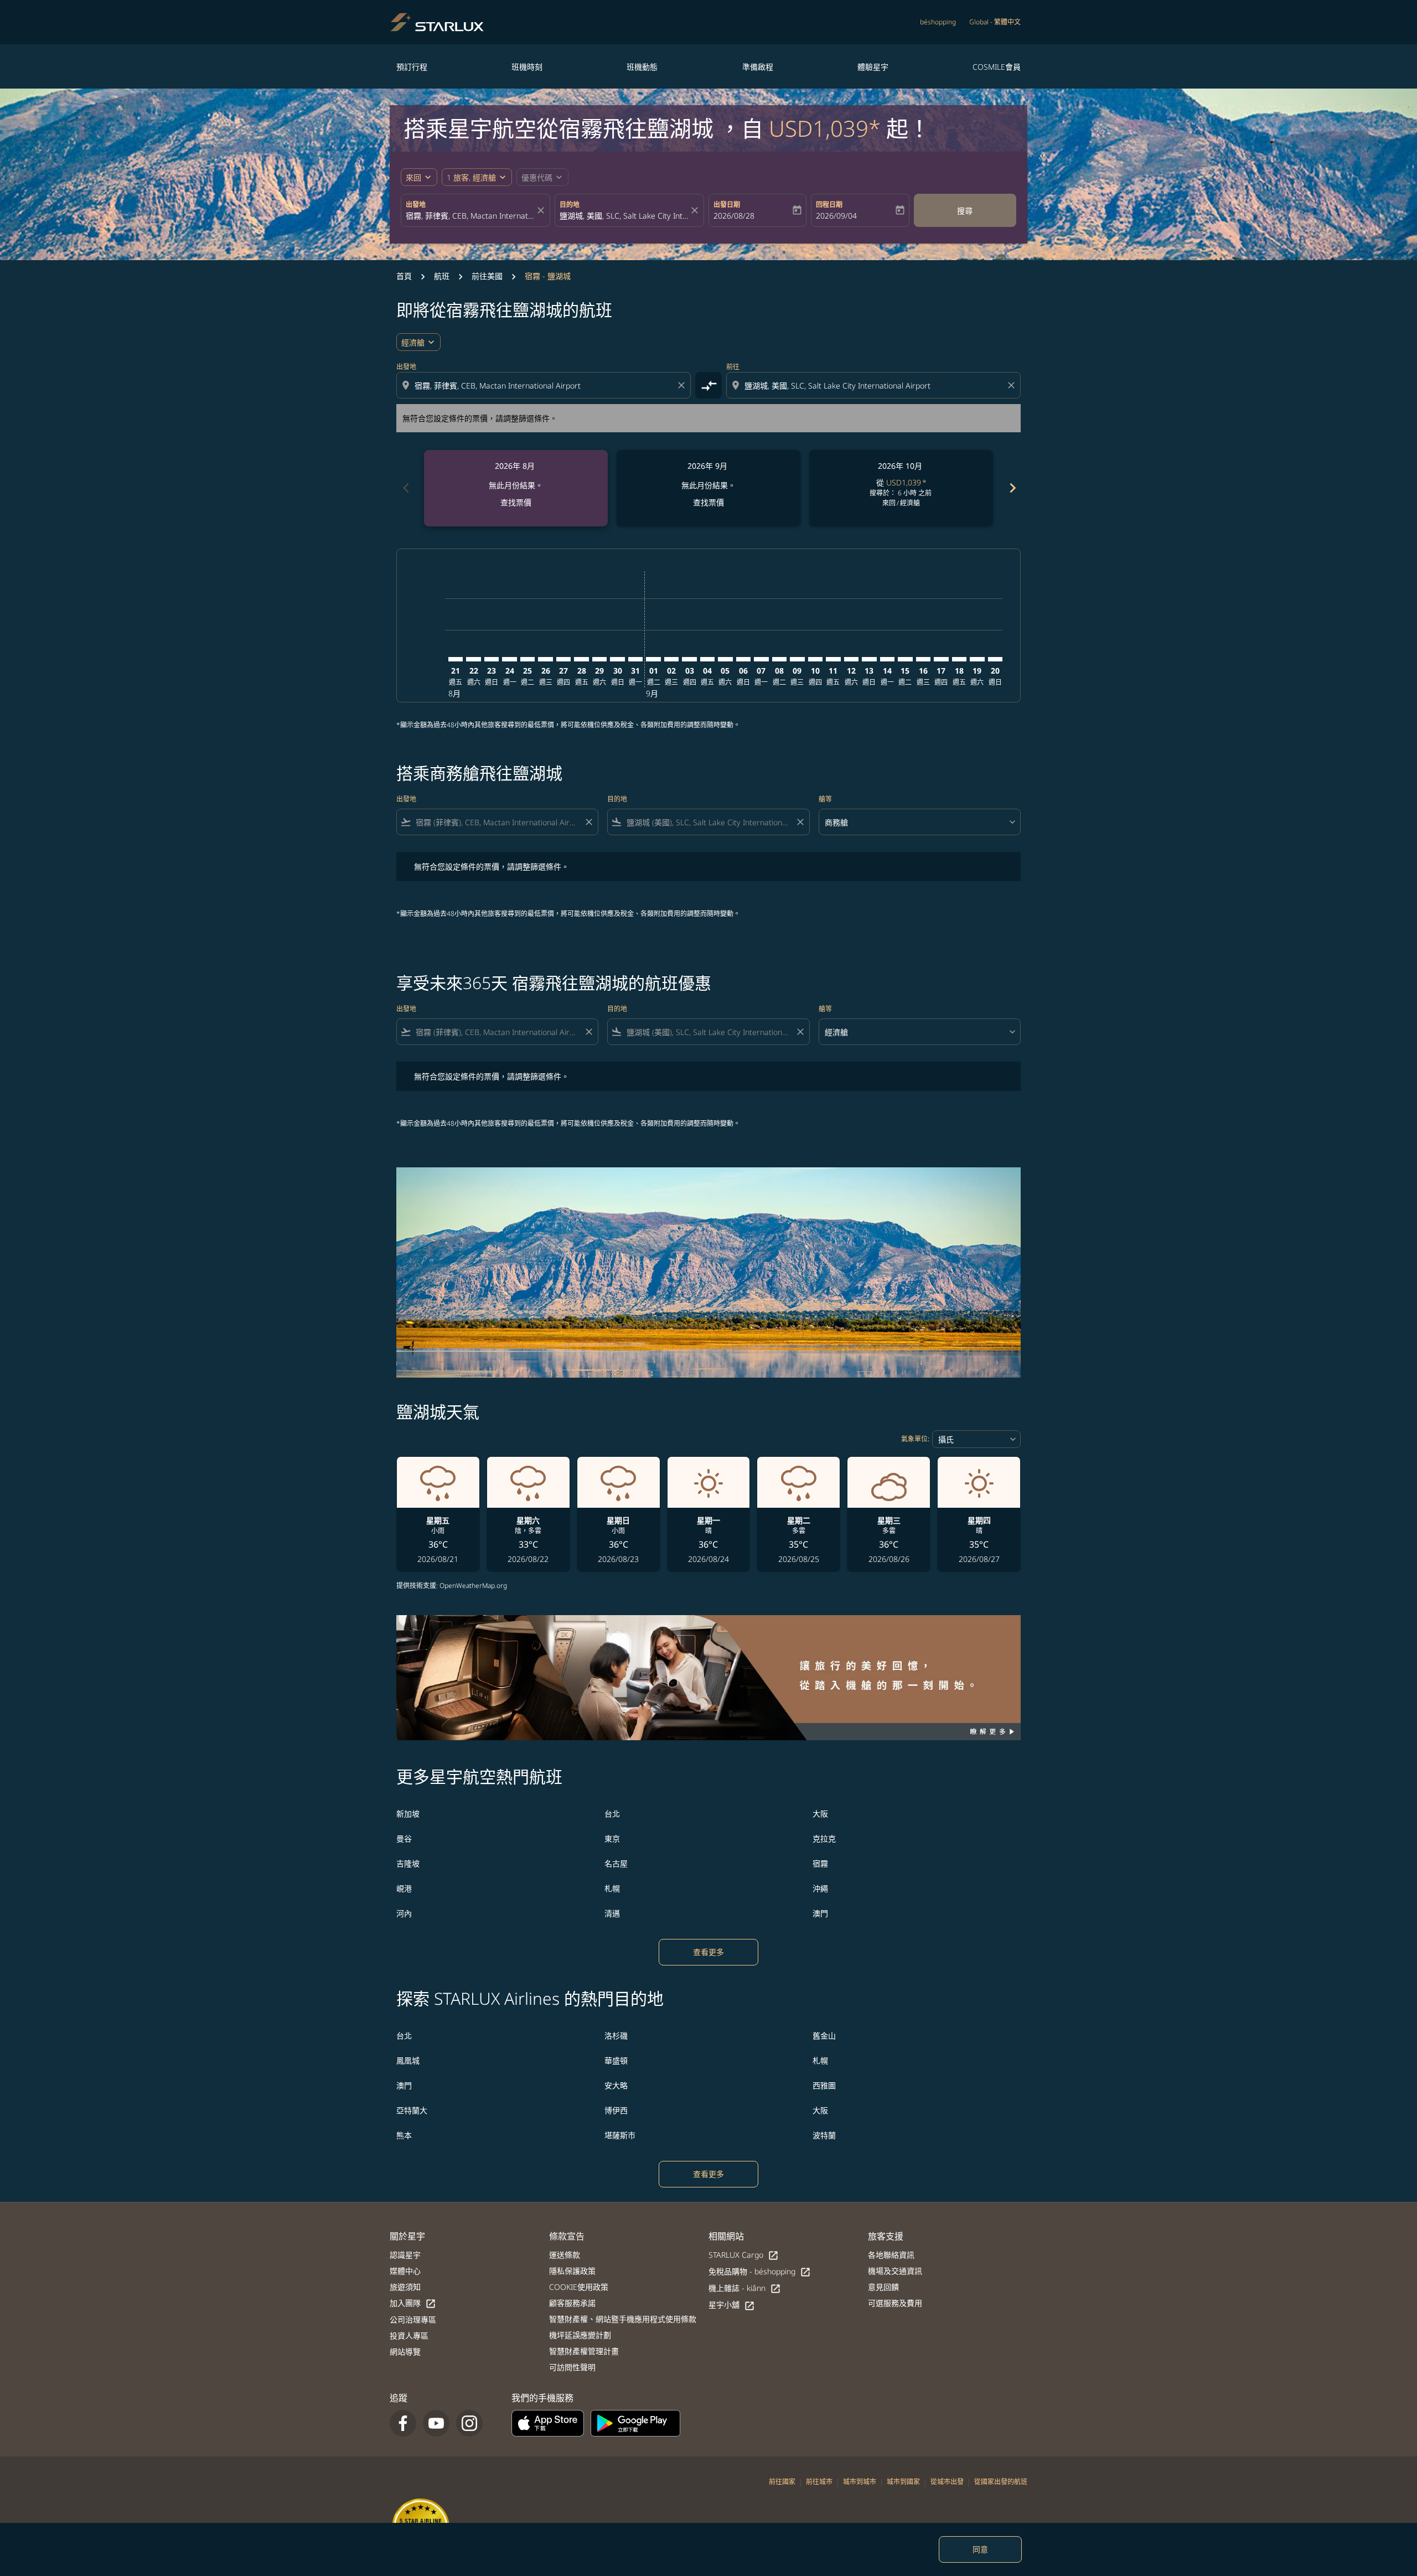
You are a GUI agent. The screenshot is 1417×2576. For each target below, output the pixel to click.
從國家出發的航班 (1001, 2482)
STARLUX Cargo (744, 2255)
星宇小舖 (732, 2305)
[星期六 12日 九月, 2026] (851, 659)
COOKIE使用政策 (579, 2287)
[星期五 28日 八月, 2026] (581, 659)
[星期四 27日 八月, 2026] (563, 659)
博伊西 (616, 2110)
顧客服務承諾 (572, 2303)
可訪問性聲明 (572, 2367)
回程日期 (829, 205)
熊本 (404, 2135)
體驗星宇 (873, 67)
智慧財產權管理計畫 (584, 2351)
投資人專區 (409, 2336)
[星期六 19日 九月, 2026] (977, 659)
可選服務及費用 (895, 2303)
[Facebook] (403, 2423)
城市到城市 (860, 2482)
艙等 (825, 799)
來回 (413, 177)
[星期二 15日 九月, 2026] (905, 659)
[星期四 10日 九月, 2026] (815, 659)
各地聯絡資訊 (891, 2255)
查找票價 (516, 502)
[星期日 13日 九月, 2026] (869, 659)
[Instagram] (469, 2423)
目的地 (570, 205)
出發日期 (727, 205)
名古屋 (616, 1863)
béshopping (938, 22)
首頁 (404, 276)
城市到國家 (903, 2482)
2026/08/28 (734, 216)
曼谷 (404, 1838)
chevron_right (1012, 488)
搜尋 (965, 211)
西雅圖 (824, 2085)
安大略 (616, 2085)
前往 (733, 367)
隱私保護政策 (572, 2271)
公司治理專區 (413, 2319)
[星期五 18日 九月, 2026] (959, 659)
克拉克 (824, 1838)
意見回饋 (883, 2287)
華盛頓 (616, 2060)
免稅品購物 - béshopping (760, 2272)
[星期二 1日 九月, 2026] (653, 659)
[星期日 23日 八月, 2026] (492, 659)
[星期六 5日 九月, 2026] (725, 659)
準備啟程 (758, 67)
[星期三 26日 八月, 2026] (545, 659)
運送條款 (565, 2255)
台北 (612, 1814)
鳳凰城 (408, 2060)
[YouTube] (436, 2423)
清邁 (612, 1913)
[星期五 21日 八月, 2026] (456, 659)
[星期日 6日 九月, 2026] (743, 659)
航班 (442, 276)
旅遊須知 (405, 2287)
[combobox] (470, 216)
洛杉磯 (616, 2036)
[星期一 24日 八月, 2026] (509, 659)
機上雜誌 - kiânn (745, 2288)
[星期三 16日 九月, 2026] (923, 659)
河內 (404, 1913)
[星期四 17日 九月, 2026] (941, 659)
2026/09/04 (836, 216)
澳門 (820, 1913)
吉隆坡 (408, 1863)
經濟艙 (413, 342)
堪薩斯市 (620, 2135)
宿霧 (820, 1863)
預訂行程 (412, 67)
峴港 (404, 1888)
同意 (980, 2549)
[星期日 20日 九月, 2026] (995, 659)
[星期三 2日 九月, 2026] (671, 659)
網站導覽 (405, 2352)
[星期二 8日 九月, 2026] (779, 659)
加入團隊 (413, 2303)
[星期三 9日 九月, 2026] (797, 659)
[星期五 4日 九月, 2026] (707, 659)
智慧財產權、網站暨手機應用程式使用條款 (623, 2319)
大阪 (820, 1814)
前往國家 (782, 2482)
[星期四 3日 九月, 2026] (689, 659)
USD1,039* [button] (825, 128)
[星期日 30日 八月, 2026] (617, 659)
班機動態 (642, 67)
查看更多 (708, 1952)
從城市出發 (947, 2482)
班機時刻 (527, 67)
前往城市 (819, 2482)
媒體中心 (405, 2271)
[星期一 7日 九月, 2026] (761, 659)
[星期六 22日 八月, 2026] (473, 659)
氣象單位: (915, 1439)
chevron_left (405, 488)
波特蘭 (824, 2135)
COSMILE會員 (997, 67)
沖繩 (820, 1888)
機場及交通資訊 (895, 2271)
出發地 (416, 205)
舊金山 (824, 2036)
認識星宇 (405, 2255)
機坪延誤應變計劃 (580, 2335)
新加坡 (408, 1814)
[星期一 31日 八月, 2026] (635, 659)
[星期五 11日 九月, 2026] (833, 659)
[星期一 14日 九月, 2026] (887, 659)
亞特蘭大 (412, 2110)
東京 (612, 1838)
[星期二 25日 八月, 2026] (528, 659)
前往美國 (487, 276)
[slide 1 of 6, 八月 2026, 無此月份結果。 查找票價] (516, 488)
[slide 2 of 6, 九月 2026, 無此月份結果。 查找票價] (708, 488)
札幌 (612, 1888)
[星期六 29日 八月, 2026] (599, 659)
